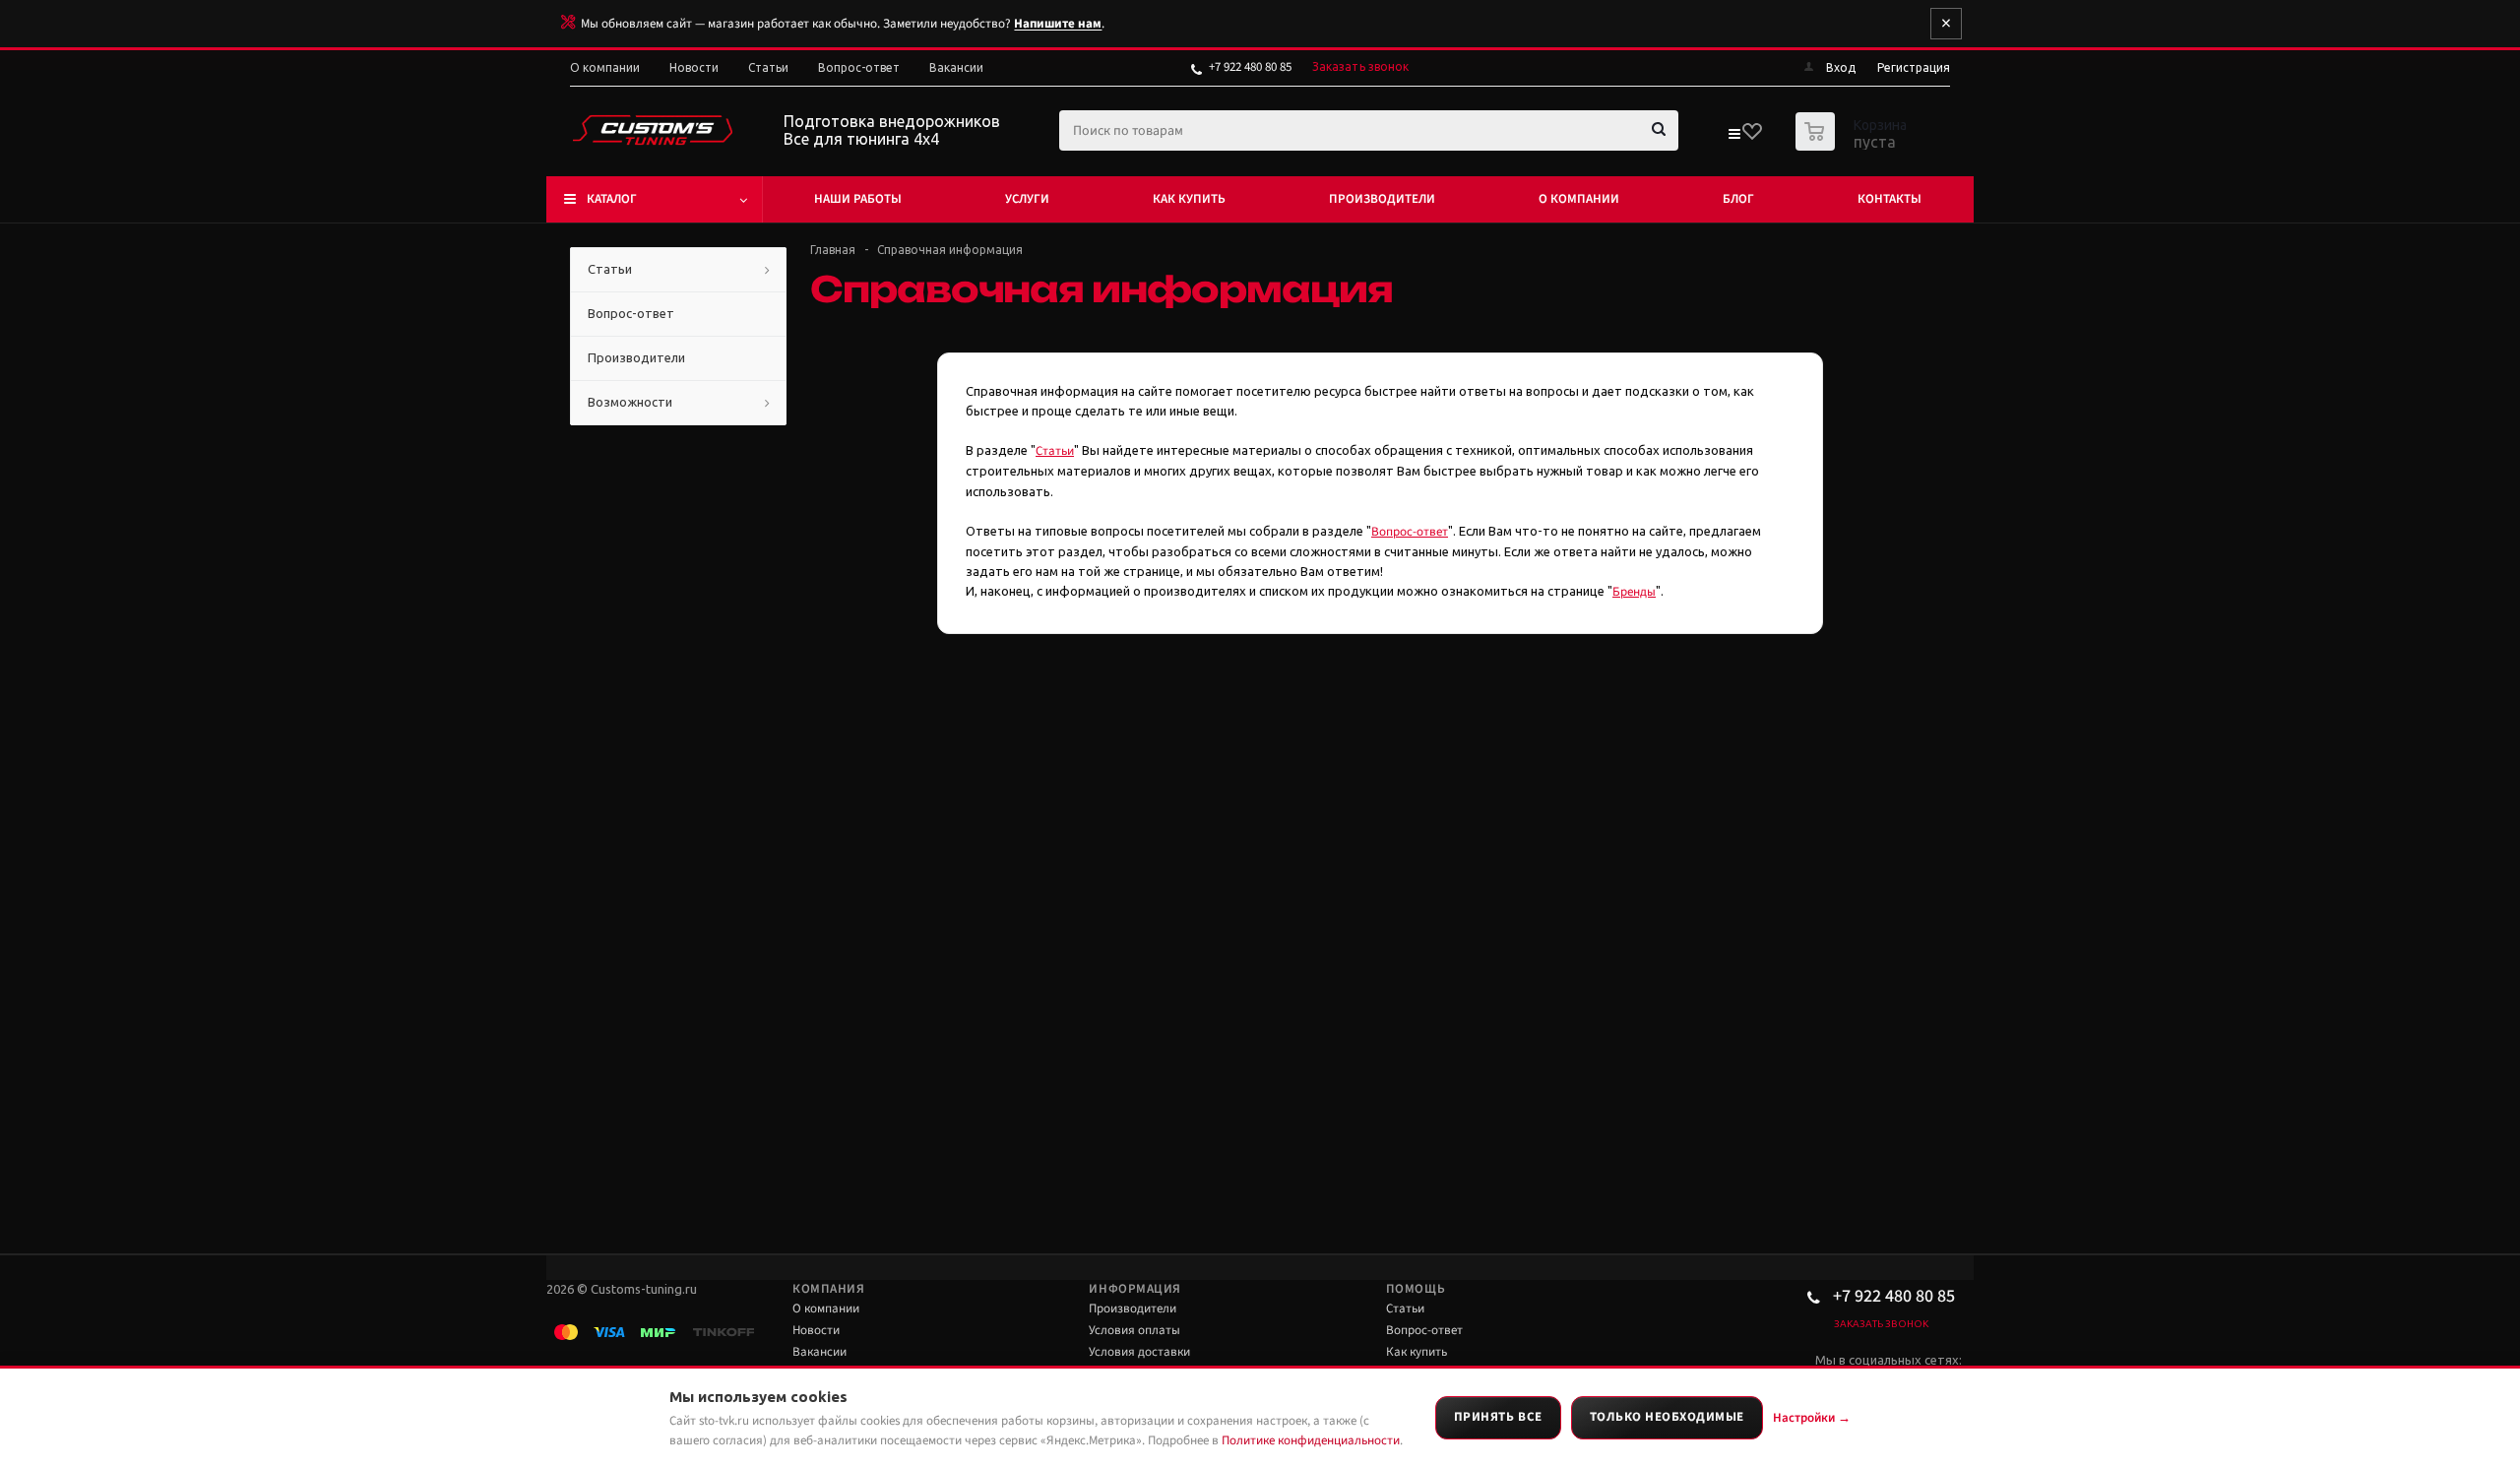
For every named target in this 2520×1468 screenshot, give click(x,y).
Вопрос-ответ (1410, 532)
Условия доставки (1139, 1352)
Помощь (1416, 1289)
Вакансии (819, 1352)
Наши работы (858, 199)
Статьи (1055, 451)
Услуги (1027, 199)
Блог (1738, 199)
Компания (828, 1289)
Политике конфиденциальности (1311, 1440)
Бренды (1634, 592)
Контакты (1890, 199)
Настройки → (1812, 1418)
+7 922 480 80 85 (1250, 67)
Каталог (612, 199)
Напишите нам (1058, 24)
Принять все (1498, 1417)
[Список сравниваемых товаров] (1733, 138)
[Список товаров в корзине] (1854, 145)
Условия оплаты (1134, 1330)
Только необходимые (1667, 1417)
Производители (1382, 199)
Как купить (1189, 199)
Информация (1134, 1289)
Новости (816, 1330)
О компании (1579, 199)
